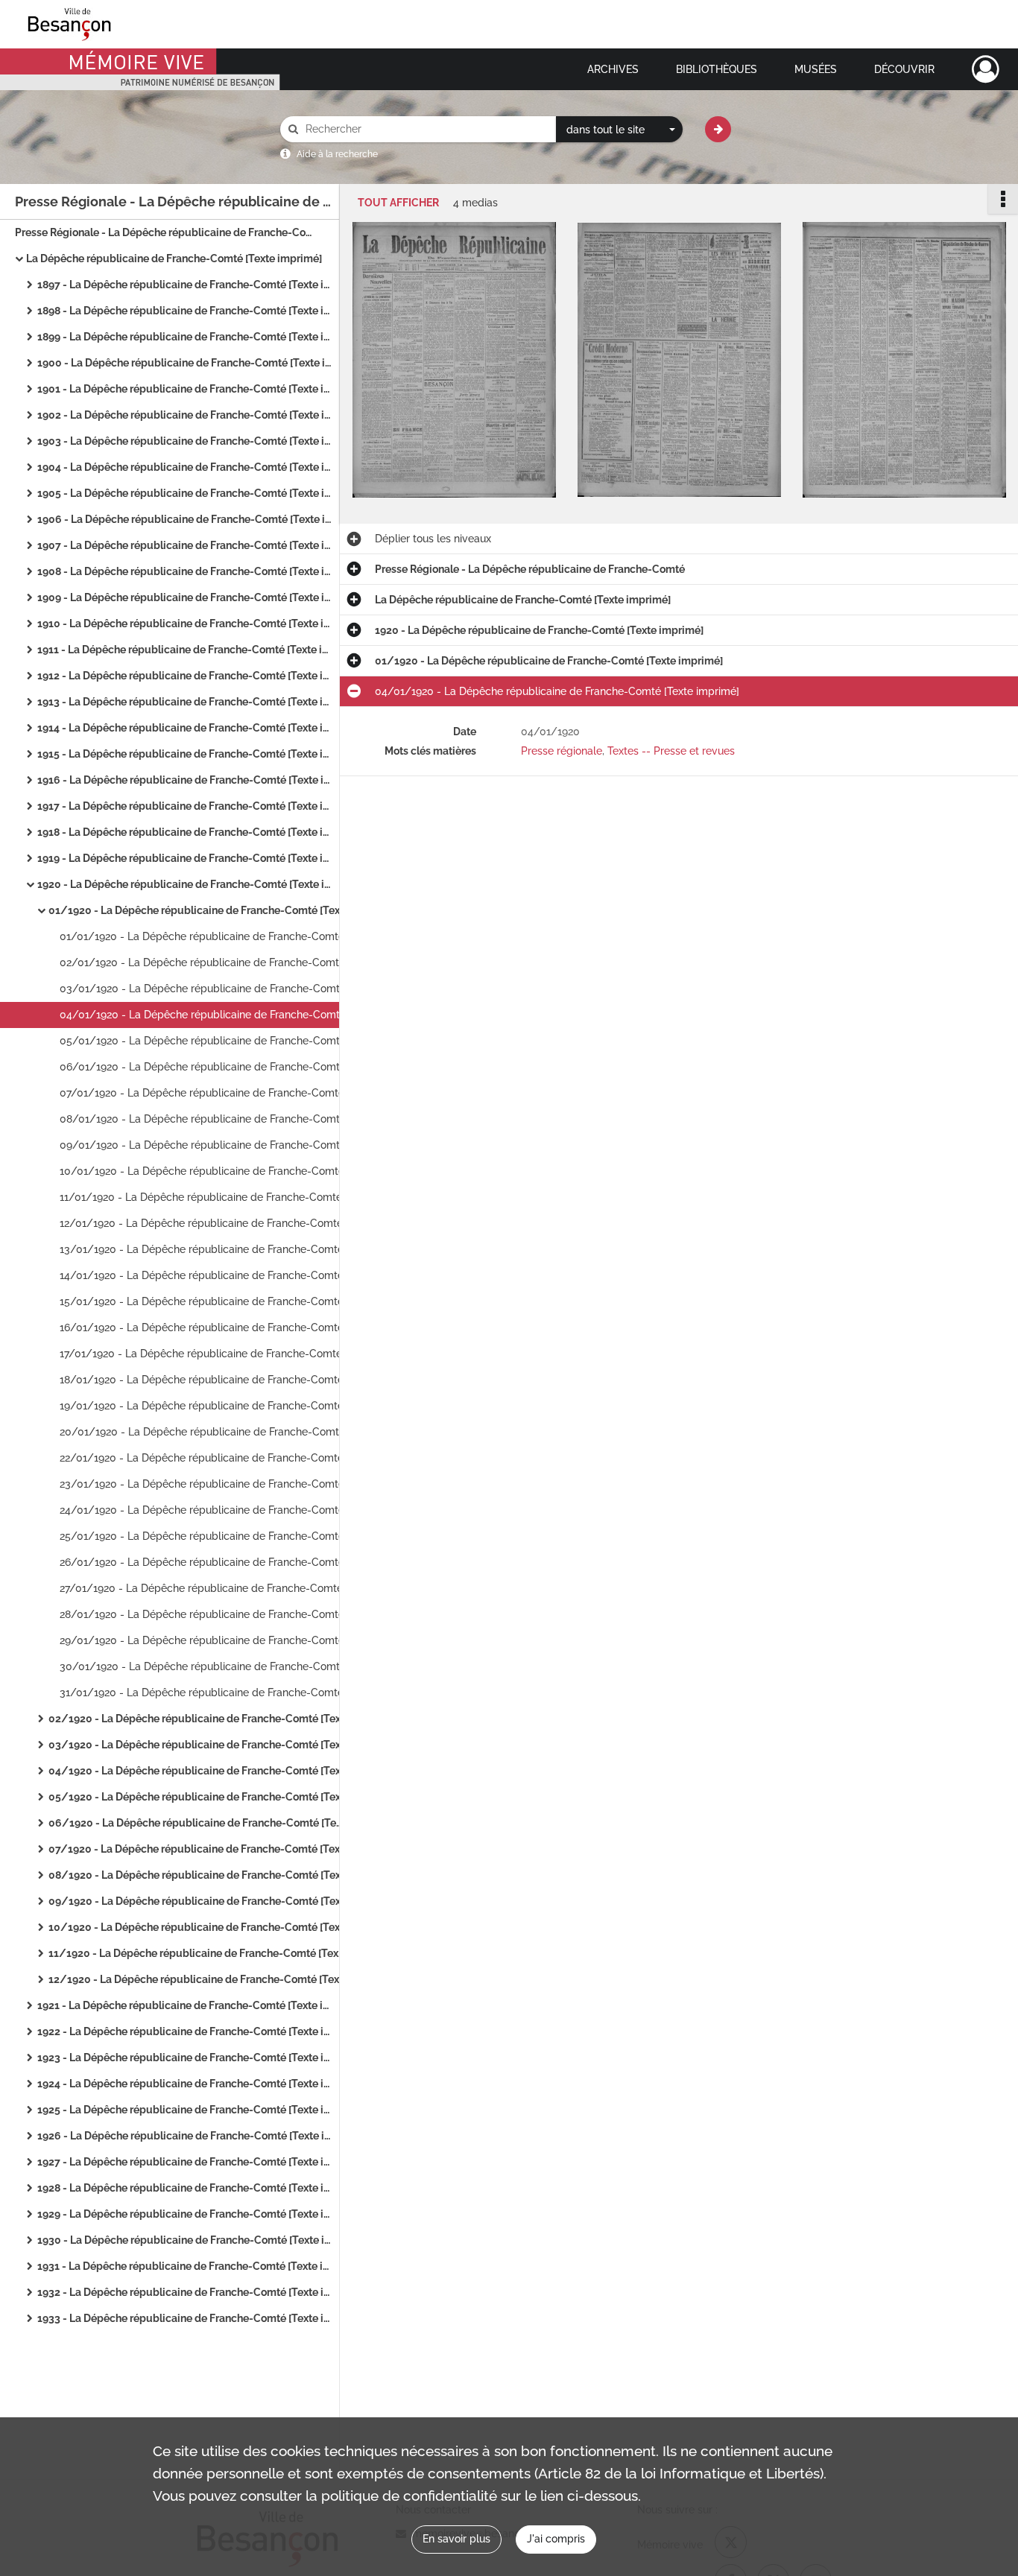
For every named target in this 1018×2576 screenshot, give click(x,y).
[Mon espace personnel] (986, 69)
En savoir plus (456, 2539)
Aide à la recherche (337, 154)
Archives (613, 69)
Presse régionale (562, 751)
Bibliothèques (717, 69)
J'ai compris (556, 2539)
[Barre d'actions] (1003, 199)
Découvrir (904, 69)
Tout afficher (398, 203)
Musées (816, 69)
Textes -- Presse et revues (671, 751)
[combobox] (619, 130)
